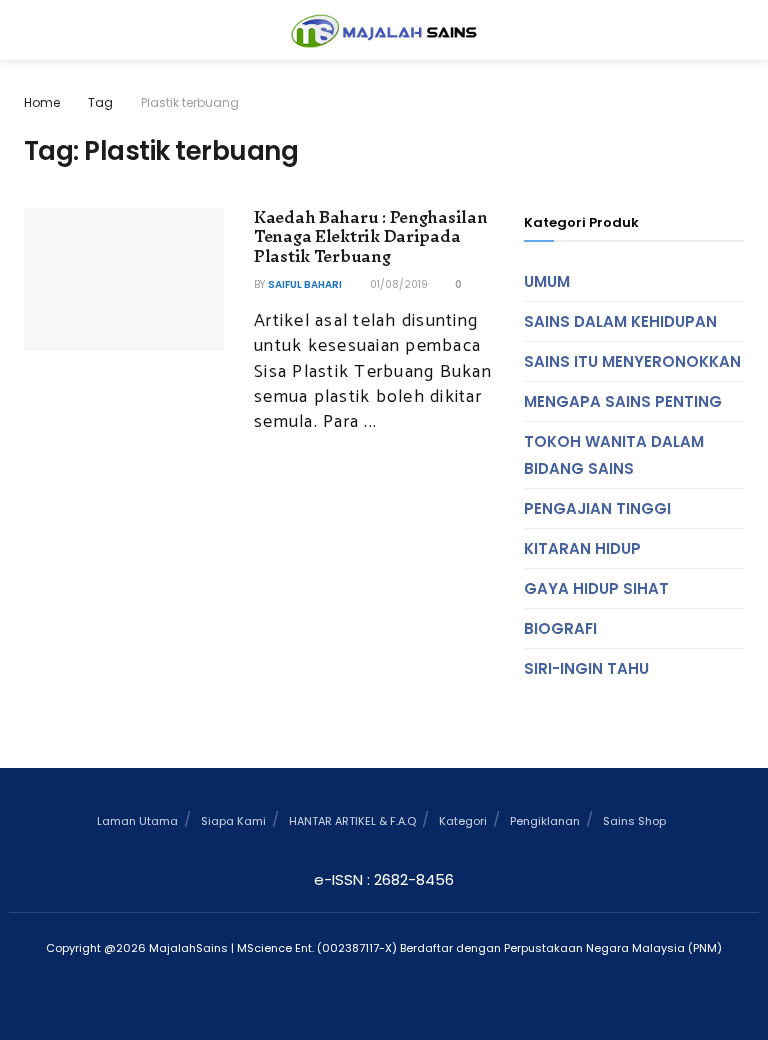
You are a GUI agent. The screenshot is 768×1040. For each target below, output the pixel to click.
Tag (100, 102)
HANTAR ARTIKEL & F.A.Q (352, 821)
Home (42, 102)
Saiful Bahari (305, 284)
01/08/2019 (397, 284)
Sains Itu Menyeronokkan (632, 361)
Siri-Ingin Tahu (586, 668)
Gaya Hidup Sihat (596, 588)
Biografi (560, 628)
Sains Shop (634, 821)
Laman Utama (137, 821)
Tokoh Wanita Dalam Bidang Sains (614, 455)
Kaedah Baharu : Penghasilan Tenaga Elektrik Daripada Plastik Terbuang (370, 236)
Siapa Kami (233, 821)
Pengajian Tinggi (597, 508)
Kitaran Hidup (582, 548)
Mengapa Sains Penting (623, 401)
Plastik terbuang (190, 102)
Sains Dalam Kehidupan (620, 321)
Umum (547, 281)
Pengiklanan (545, 821)
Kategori (463, 821)
